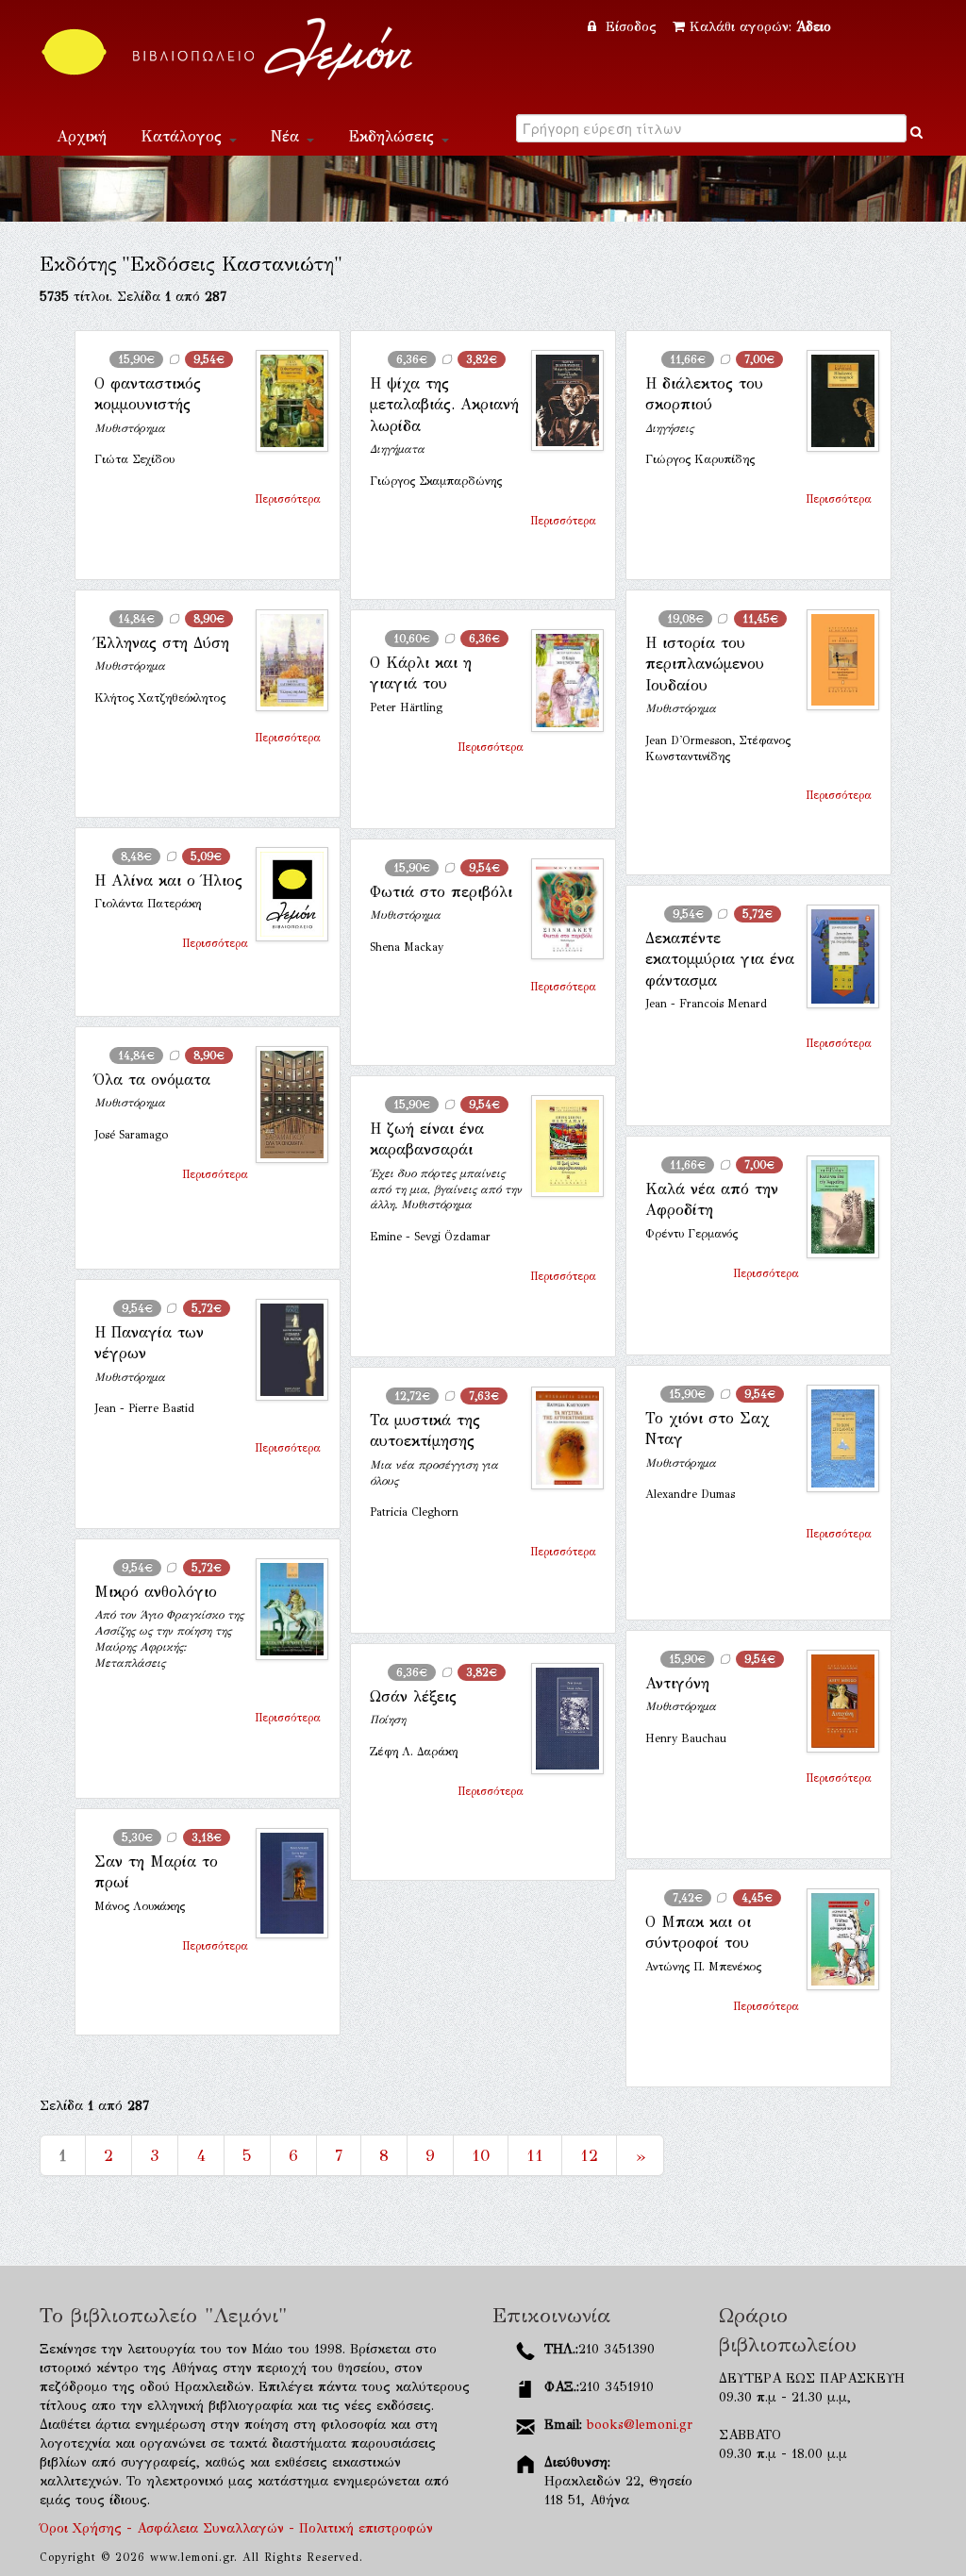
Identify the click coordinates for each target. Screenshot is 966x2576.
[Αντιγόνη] (835, 1701)
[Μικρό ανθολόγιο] (284, 1609)
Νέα (288, 136)
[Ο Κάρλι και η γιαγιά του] (560, 681)
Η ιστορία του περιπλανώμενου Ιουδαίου (705, 664)
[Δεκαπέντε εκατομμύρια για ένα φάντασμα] (835, 956)
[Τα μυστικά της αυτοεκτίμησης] (560, 1438)
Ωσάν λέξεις (413, 1696)
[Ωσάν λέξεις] (560, 1719)
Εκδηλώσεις (394, 136)
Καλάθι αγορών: (760, 27)
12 (589, 2155)
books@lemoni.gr (640, 2425)
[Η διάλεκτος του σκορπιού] (835, 401)
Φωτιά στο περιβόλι (441, 892)
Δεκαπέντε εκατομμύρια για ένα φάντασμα (720, 959)
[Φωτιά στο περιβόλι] (560, 909)
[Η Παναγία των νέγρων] (284, 1350)
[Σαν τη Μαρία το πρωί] (284, 1883)
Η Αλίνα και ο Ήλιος (168, 881)
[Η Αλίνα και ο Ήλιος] (284, 894)
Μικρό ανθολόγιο (156, 1592)
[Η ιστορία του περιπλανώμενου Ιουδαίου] (835, 660)
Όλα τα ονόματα (152, 1080)
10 (481, 2155)
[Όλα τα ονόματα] (284, 1105)
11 (535, 2155)
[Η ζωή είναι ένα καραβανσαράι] (560, 1146)
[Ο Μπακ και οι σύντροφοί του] (835, 1939)
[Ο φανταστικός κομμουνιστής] (284, 401)
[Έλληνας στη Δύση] (284, 660)
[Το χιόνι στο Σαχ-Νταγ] (835, 1438)
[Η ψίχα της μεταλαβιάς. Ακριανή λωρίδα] (560, 400)
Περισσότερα (288, 499)
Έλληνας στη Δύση (162, 643)
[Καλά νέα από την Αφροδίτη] (835, 1207)
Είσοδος (631, 27)
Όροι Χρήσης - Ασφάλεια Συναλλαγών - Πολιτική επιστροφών (236, 2528)
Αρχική (82, 136)
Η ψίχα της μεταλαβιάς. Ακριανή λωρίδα (444, 405)
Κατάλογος (184, 136)
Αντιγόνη (677, 1683)
